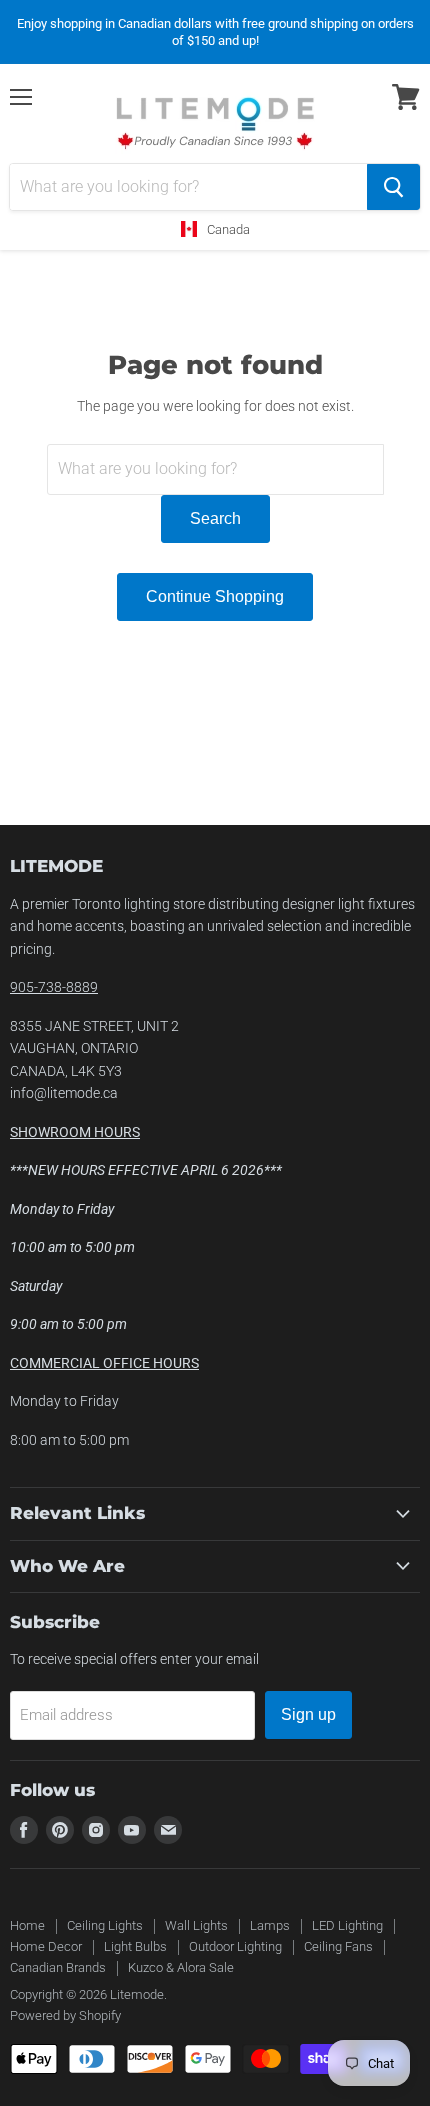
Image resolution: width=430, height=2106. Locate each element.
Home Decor (46, 1946)
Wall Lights (196, 1925)
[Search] (393, 187)
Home (27, 1925)
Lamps (270, 1925)
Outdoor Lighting (235, 1946)
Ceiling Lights (105, 1925)
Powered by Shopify (65, 2015)
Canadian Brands (58, 1967)
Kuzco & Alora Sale (181, 1967)
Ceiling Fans (338, 1946)
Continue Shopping (215, 596)
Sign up (308, 1714)
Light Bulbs (135, 1946)
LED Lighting (347, 1925)
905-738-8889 (54, 987)
